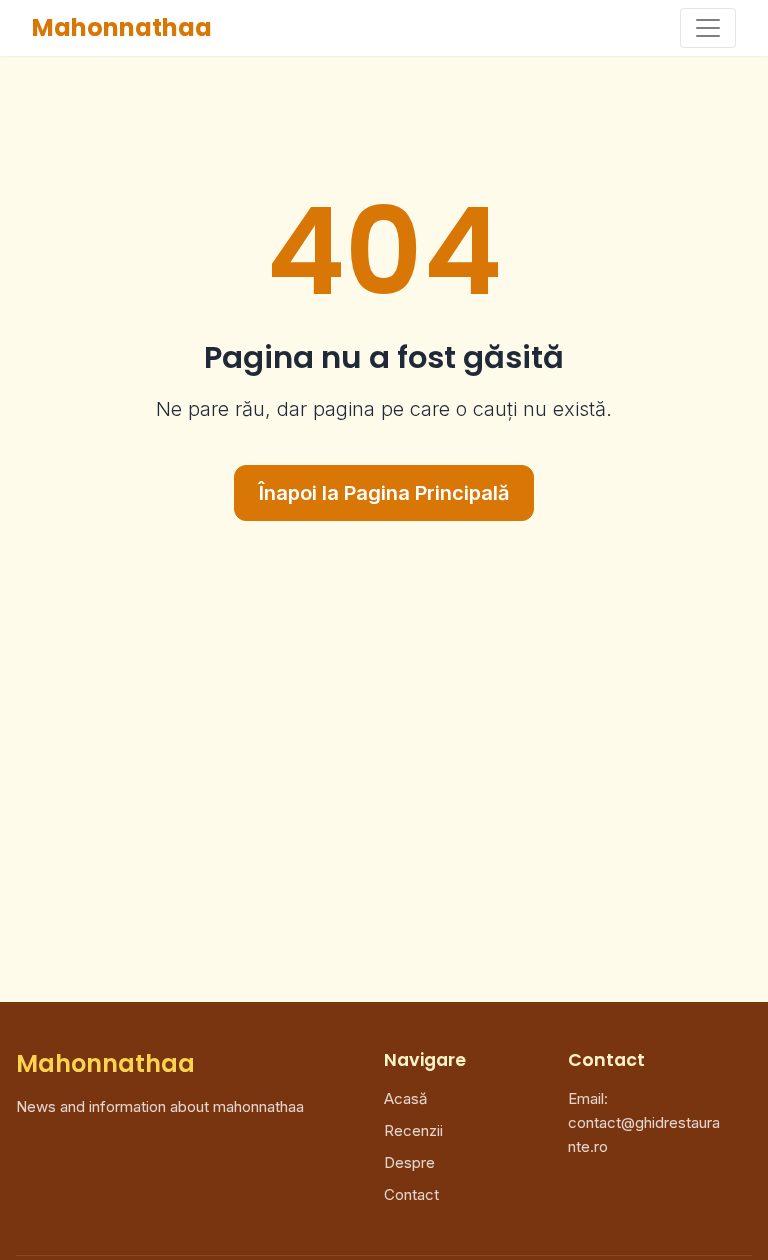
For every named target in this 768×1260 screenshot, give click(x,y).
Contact (411, 1194)
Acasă (405, 1098)
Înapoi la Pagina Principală (384, 493)
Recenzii (413, 1130)
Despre (409, 1162)
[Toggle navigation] (708, 28)
